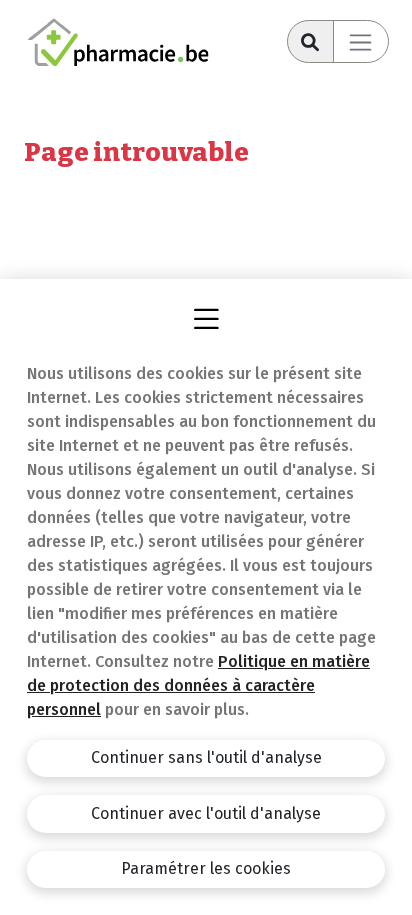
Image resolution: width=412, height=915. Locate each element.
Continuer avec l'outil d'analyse (206, 813)
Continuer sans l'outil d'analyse (206, 757)
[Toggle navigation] (361, 41)
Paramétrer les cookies (206, 868)
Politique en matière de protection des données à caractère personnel (198, 685)
